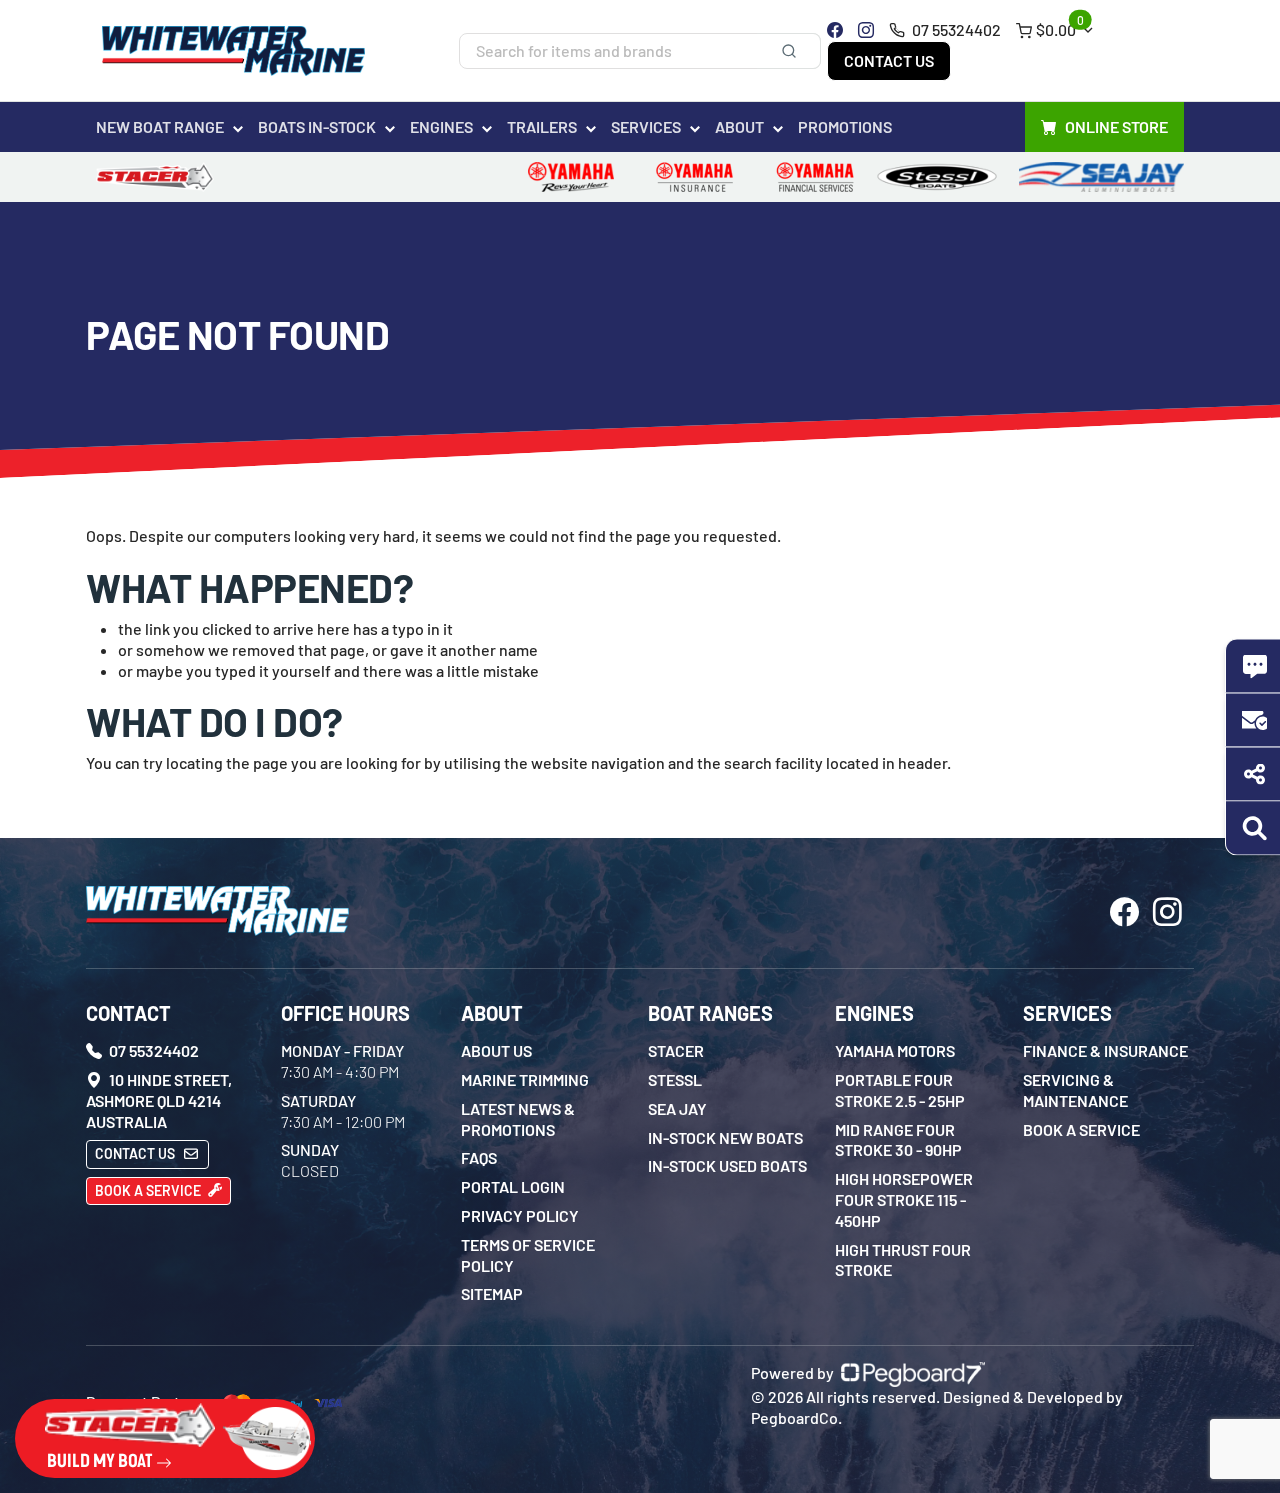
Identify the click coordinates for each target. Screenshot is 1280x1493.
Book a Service (149, 1190)
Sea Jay (677, 1108)
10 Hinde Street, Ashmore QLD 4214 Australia (159, 1100)
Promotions (845, 126)
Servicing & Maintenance (1075, 1090)
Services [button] (646, 126)
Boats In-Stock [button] (317, 126)
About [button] (739, 126)
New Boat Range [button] (160, 126)
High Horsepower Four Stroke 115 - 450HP (904, 1199)
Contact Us (889, 60)
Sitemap (492, 1293)
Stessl (675, 1079)
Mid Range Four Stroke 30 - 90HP (898, 1140)
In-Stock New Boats (725, 1137)
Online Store (1116, 126)
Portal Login (513, 1186)
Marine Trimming (525, 1079)
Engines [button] (441, 126)
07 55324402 (955, 29)
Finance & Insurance (1105, 1050)
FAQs (479, 1157)
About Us (496, 1050)
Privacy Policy (520, 1215)
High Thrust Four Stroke (903, 1260)
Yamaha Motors (895, 1050)
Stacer (676, 1050)
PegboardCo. (796, 1417)
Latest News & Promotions (518, 1119)
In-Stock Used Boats (727, 1165)
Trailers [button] (542, 126)
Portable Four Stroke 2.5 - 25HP (900, 1090)
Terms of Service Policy (528, 1255)
